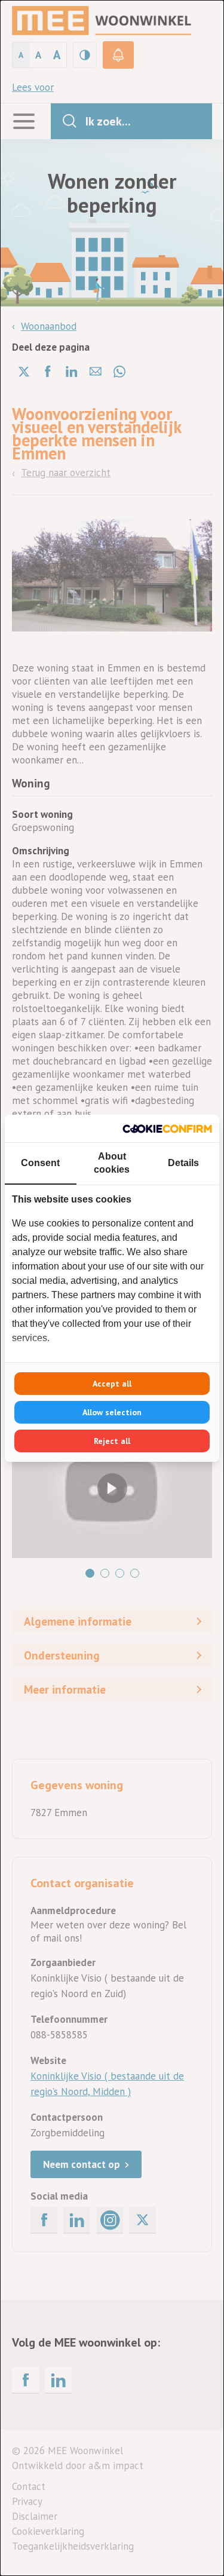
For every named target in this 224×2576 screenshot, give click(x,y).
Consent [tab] (40, 1163)
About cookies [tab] (112, 1163)
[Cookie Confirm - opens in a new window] (167, 1128)
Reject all (112, 1441)
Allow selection (112, 1412)
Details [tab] (183, 1163)
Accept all (112, 1384)
